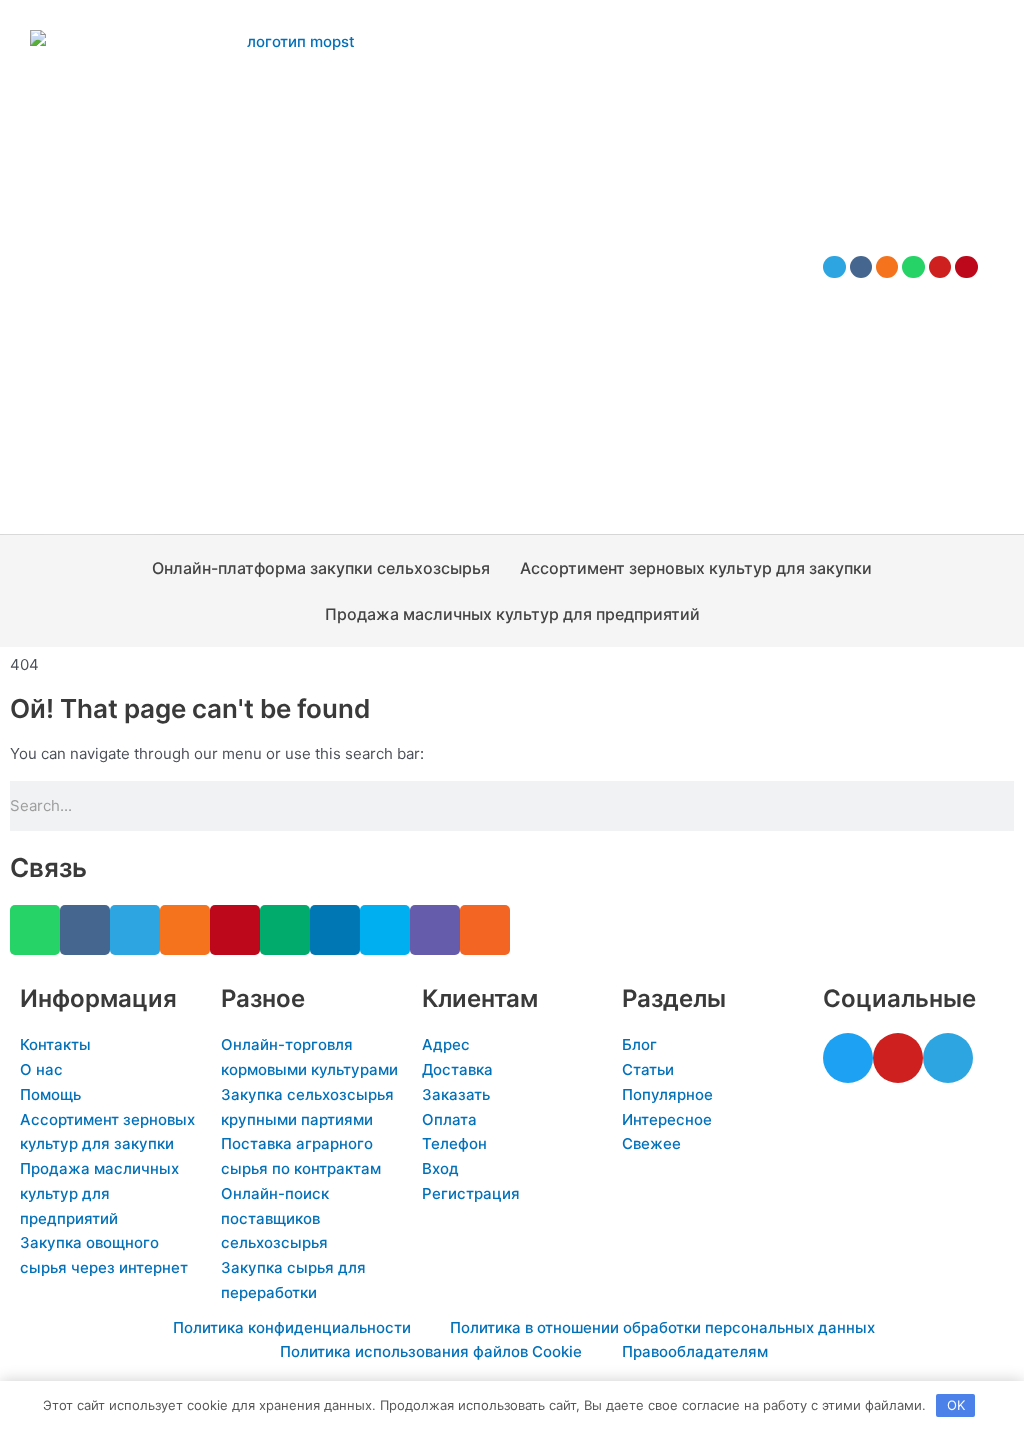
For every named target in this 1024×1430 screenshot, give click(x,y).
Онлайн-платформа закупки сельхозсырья (321, 568)
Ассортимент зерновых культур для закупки (696, 568)
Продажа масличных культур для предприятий (512, 614)
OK (956, 1405)
